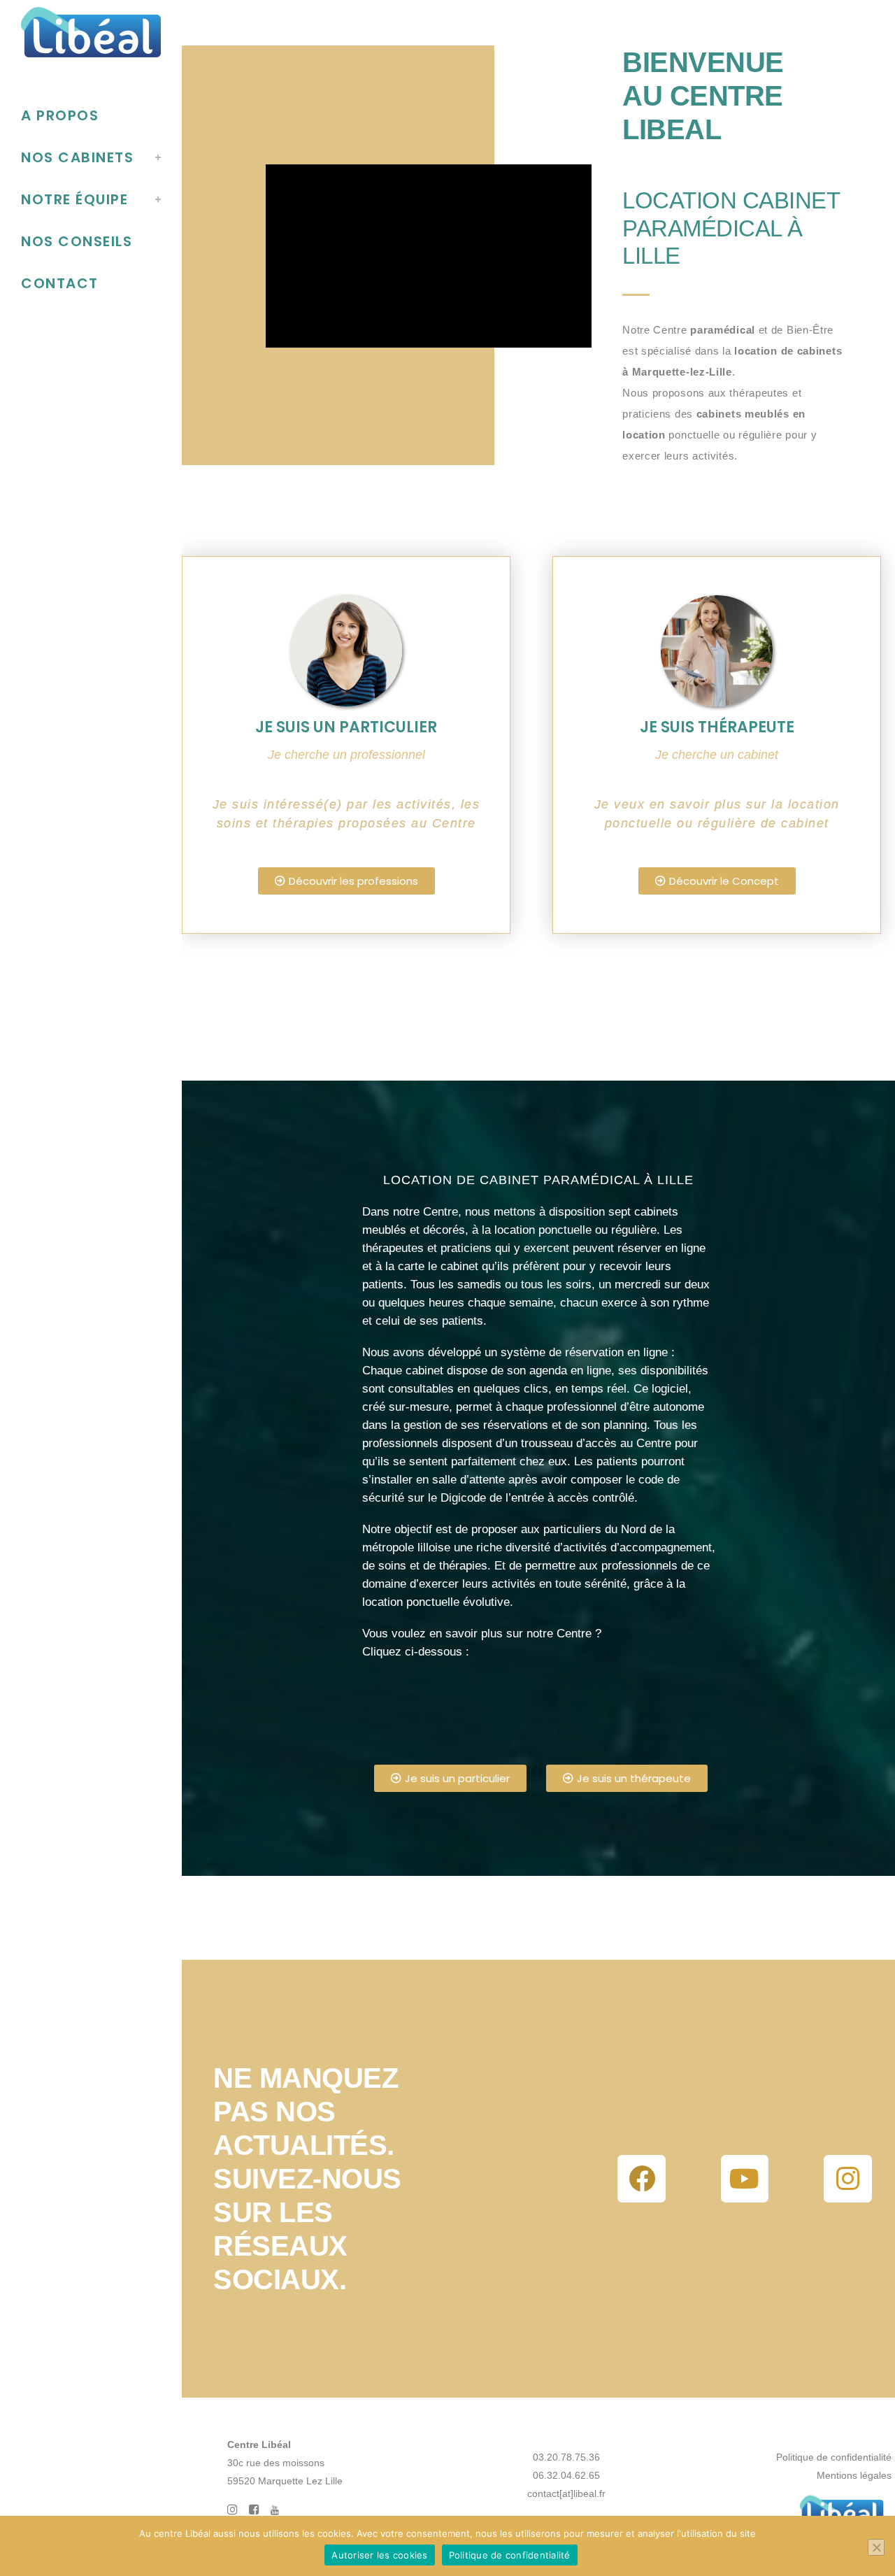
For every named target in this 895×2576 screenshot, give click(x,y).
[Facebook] (641, 2179)
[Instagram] (847, 2179)
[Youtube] (745, 2179)
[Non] (876, 2547)
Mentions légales (854, 2475)
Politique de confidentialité (834, 2457)
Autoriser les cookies (379, 2555)
